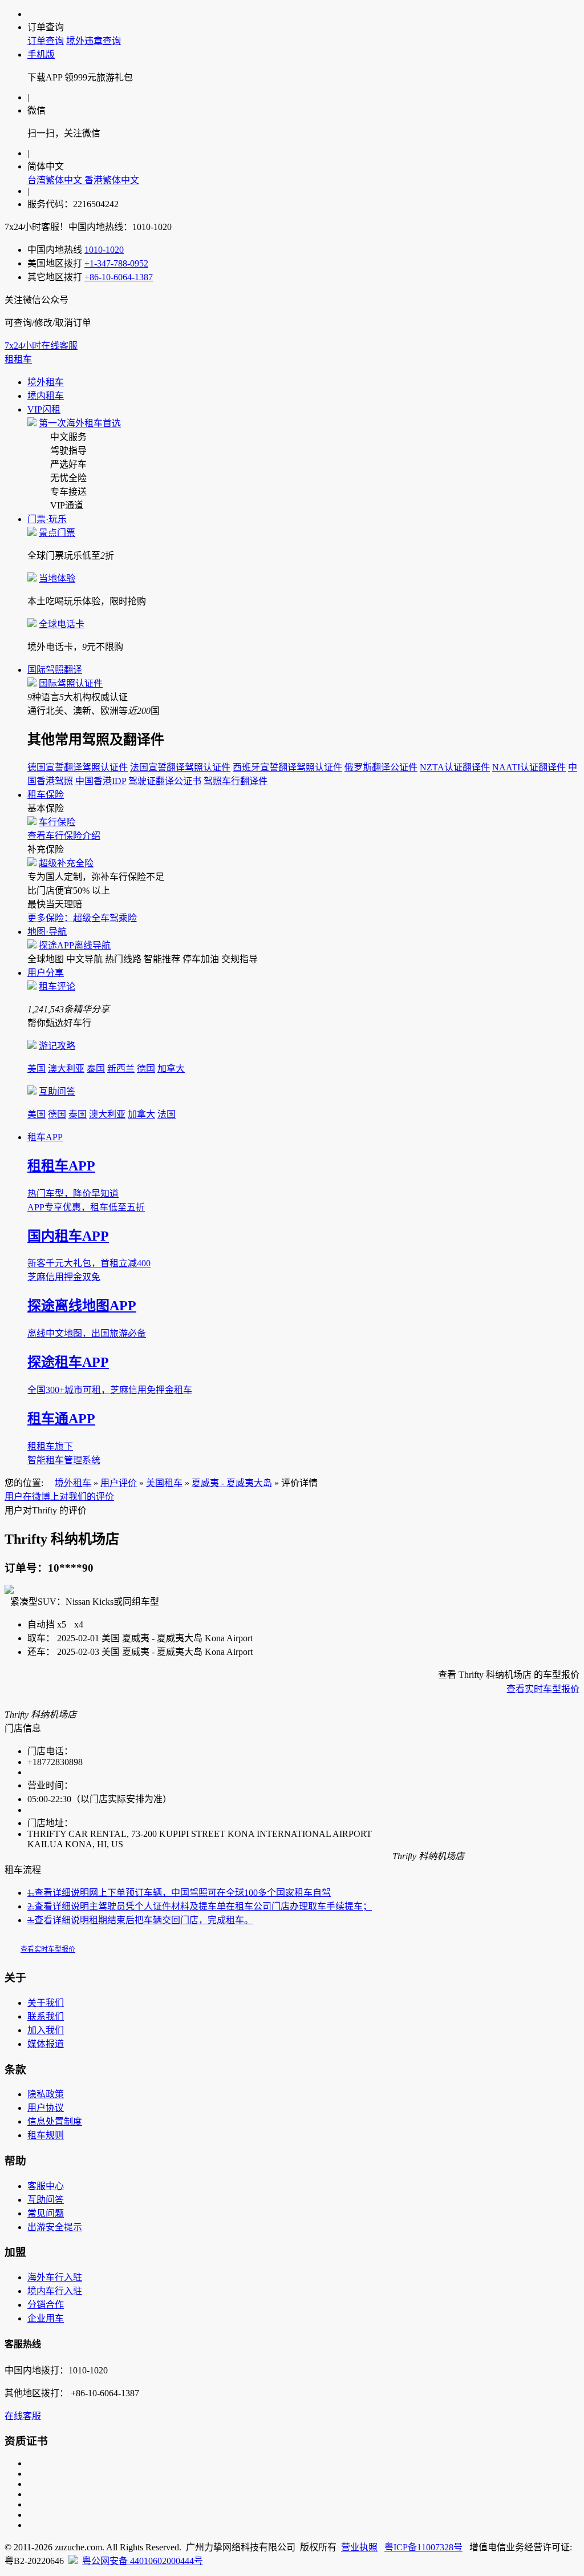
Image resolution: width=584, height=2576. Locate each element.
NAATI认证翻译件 (529, 767)
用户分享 (46, 973)
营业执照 (359, 2547)
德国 (146, 1069)
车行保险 (57, 822)
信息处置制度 (55, 2121)
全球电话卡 (62, 624)
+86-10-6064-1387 (119, 277)
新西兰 (121, 1069)
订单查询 (46, 41)
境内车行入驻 (55, 2291)
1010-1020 (104, 250)
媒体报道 (46, 2044)
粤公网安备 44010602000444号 (143, 2561)
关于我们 (46, 2003)
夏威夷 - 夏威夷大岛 (232, 1483)
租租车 (18, 359)
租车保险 (46, 795)
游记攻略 (57, 1046)
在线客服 (23, 2416)
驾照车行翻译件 (236, 781)
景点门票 (57, 533)
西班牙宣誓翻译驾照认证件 (287, 767)
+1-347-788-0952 (116, 263)
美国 (36, 1069)
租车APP (45, 1137)
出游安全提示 (55, 2227)
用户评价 (119, 1483)
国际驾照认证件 (71, 683)
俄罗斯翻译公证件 (381, 767)
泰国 (96, 1069)
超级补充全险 (66, 863)
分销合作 (46, 2305)
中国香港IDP (101, 781)
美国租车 (164, 1483)
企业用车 (46, 2318)
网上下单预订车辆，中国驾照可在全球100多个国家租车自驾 (179, 1893)
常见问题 (46, 2213)
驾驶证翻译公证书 (165, 781)
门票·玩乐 (47, 519)
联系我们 (46, 2016)
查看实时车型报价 (543, 1689)
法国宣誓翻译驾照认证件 (180, 767)
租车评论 (57, 986)
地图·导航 (47, 932)
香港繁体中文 (112, 180)
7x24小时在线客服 (41, 346)
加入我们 (46, 2030)
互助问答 (57, 1091)
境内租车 (46, 396)
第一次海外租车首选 (80, 423)
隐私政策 (46, 2094)
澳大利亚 (66, 1069)
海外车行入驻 (55, 2277)
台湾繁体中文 (56, 180)
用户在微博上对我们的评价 (59, 1497)
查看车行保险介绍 (64, 836)
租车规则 (46, 2135)
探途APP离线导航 (75, 945)
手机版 (41, 54)
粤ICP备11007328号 (423, 2547)
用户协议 (46, 2108)
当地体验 (57, 578)
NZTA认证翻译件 (455, 767)
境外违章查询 (94, 41)
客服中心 (46, 2186)
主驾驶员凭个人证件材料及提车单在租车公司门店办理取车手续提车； (200, 1906)
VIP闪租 (44, 409)
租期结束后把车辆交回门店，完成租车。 (140, 1920)
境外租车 (46, 382)
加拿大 (171, 1069)
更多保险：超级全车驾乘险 (82, 918)
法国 (167, 1114)
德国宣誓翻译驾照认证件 (78, 767)
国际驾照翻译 (55, 670)
